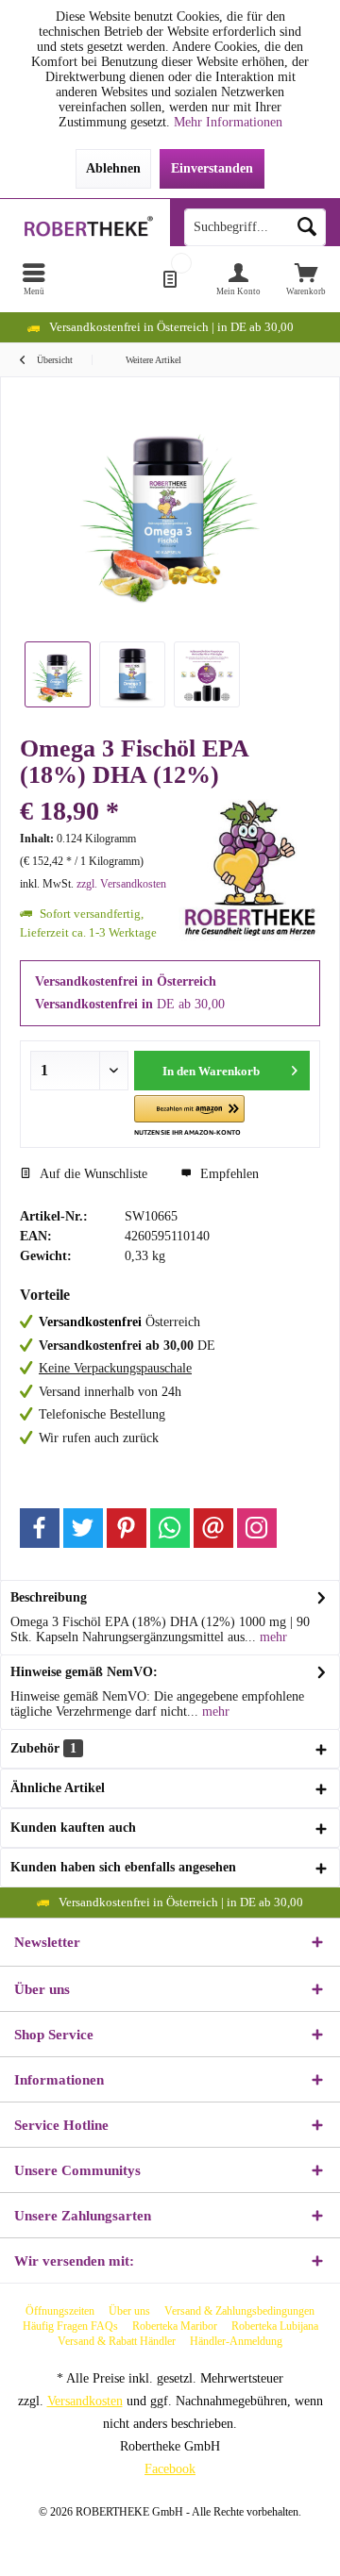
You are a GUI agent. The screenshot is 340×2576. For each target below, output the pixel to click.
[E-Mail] (213, 1528)
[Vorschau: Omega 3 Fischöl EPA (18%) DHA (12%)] (58, 674)
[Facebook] (40, 1528)
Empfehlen (228, 1174)
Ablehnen (113, 168)
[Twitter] (83, 1528)
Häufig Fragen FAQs (70, 2326)
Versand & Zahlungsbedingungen (239, 2311)
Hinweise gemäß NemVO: (84, 1672)
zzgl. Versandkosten (121, 884)
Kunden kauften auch (73, 1828)
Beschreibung (49, 1597)
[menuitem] (34, 279)
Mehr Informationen (228, 122)
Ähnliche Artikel (58, 1788)
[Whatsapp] (170, 1528)
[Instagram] (257, 1528)
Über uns (129, 2311)
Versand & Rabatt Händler (117, 2341)
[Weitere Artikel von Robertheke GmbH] (249, 869)
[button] (189, 1116)
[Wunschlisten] (170, 279)
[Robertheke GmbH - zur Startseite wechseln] (85, 227)
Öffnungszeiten (60, 2311)
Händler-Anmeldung (236, 2341)
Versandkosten (85, 2401)
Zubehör (43, 1748)
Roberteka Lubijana (275, 2326)
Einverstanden (212, 168)
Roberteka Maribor (175, 2326)
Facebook (170, 2469)
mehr (272, 1637)
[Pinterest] (127, 1528)
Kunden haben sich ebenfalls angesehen (123, 1867)
